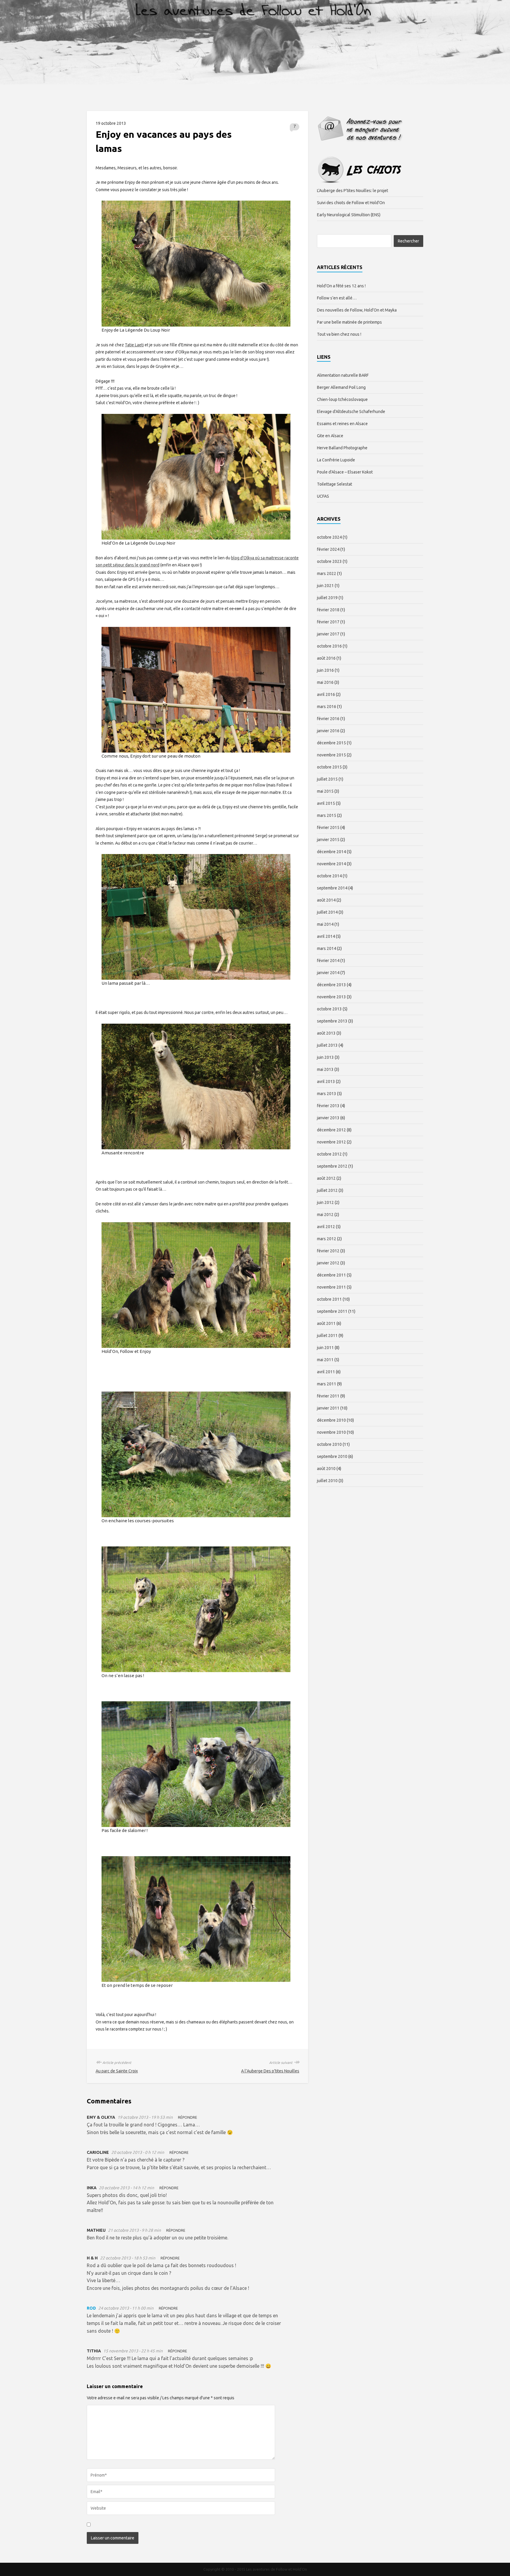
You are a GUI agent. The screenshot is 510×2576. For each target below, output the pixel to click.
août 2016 (326, 658)
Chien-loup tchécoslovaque (342, 399)
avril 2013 (326, 1081)
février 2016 (328, 719)
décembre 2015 (331, 743)
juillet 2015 (327, 779)
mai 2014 (325, 924)
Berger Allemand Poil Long (341, 387)
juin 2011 (325, 1348)
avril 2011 (326, 1372)
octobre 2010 (329, 1444)
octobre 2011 (329, 1299)
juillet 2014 (327, 912)
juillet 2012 (327, 1190)
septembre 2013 (332, 1021)
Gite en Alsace (330, 436)
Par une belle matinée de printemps (349, 322)
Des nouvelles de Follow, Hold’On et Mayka (357, 310)
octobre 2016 (329, 646)
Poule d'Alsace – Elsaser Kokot (345, 472)
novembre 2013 (331, 997)
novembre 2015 (331, 755)
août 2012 (326, 1178)
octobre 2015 (329, 767)
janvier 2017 (328, 634)
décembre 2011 (331, 1275)
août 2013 (326, 1033)
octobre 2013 (329, 1009)
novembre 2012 (331, 1142)
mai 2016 (325, 682)
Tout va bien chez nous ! (339, 334)
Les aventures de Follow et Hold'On (255, 45)
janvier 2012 (328, 1263)
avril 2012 (326, 1227)
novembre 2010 (331, 1432)
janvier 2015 (328, 840)
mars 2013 (327, 1094)
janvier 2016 (328, 731)
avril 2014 (326, 936)
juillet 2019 (327, 598)
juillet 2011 (327, 1335)
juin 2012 (325, 1202)
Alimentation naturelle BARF (343, 375)
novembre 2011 (331, 1287)
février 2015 (328, 827)
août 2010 (326, 1469)
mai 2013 (325, 1069)
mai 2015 (325, 791)
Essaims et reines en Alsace (342, 424)
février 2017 (328, 622)
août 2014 (326, 900)
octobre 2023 (329, 561)
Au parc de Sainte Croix (117, 2071)
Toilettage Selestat (335, 484)
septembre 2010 (332, 1456)
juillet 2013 (327, 1045)
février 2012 (328, 1251)
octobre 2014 (329, 876)
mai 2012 (325, 1215)
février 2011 (328, 1396)
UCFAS (323, 496)
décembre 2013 (331, 985)
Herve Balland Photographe (342, 448)
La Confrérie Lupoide (336, 460)
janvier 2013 (328, 1118)
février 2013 (328, 1106)
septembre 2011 (332, 1311)
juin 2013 (325, 1057)
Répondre (188, 2117)
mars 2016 (327, 707)
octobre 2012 (329, 1154)
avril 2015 (326, 803)
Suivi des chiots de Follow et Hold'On (351, 203)
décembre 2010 (331, 1420)
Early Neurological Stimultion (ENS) (349, 215)
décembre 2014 (331, 852)
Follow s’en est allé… (337, 298)
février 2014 (328, 961)
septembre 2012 (332, 1166)
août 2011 (326, 1323)
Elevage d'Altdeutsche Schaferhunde (351, 412)
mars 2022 (327, 573)
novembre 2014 (331, 864)
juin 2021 (325, 586)
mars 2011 (327, 1384)
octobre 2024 (329, 537)
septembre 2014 (332, 888)
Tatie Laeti (134, 345)
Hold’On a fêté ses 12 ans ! (341, 286)
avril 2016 (326, 694)
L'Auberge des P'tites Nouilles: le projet (353, 191)
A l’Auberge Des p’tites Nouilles (270, 2071)
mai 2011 (325, 1360)
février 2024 (328, 549)
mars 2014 (327, 948)
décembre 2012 (331, 1130)
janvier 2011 (328, 1408)
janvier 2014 (328, 973)
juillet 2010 (327, 1481)
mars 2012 (327, 1239)
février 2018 (328, 610)
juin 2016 (325, 670)
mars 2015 (327, 815)
